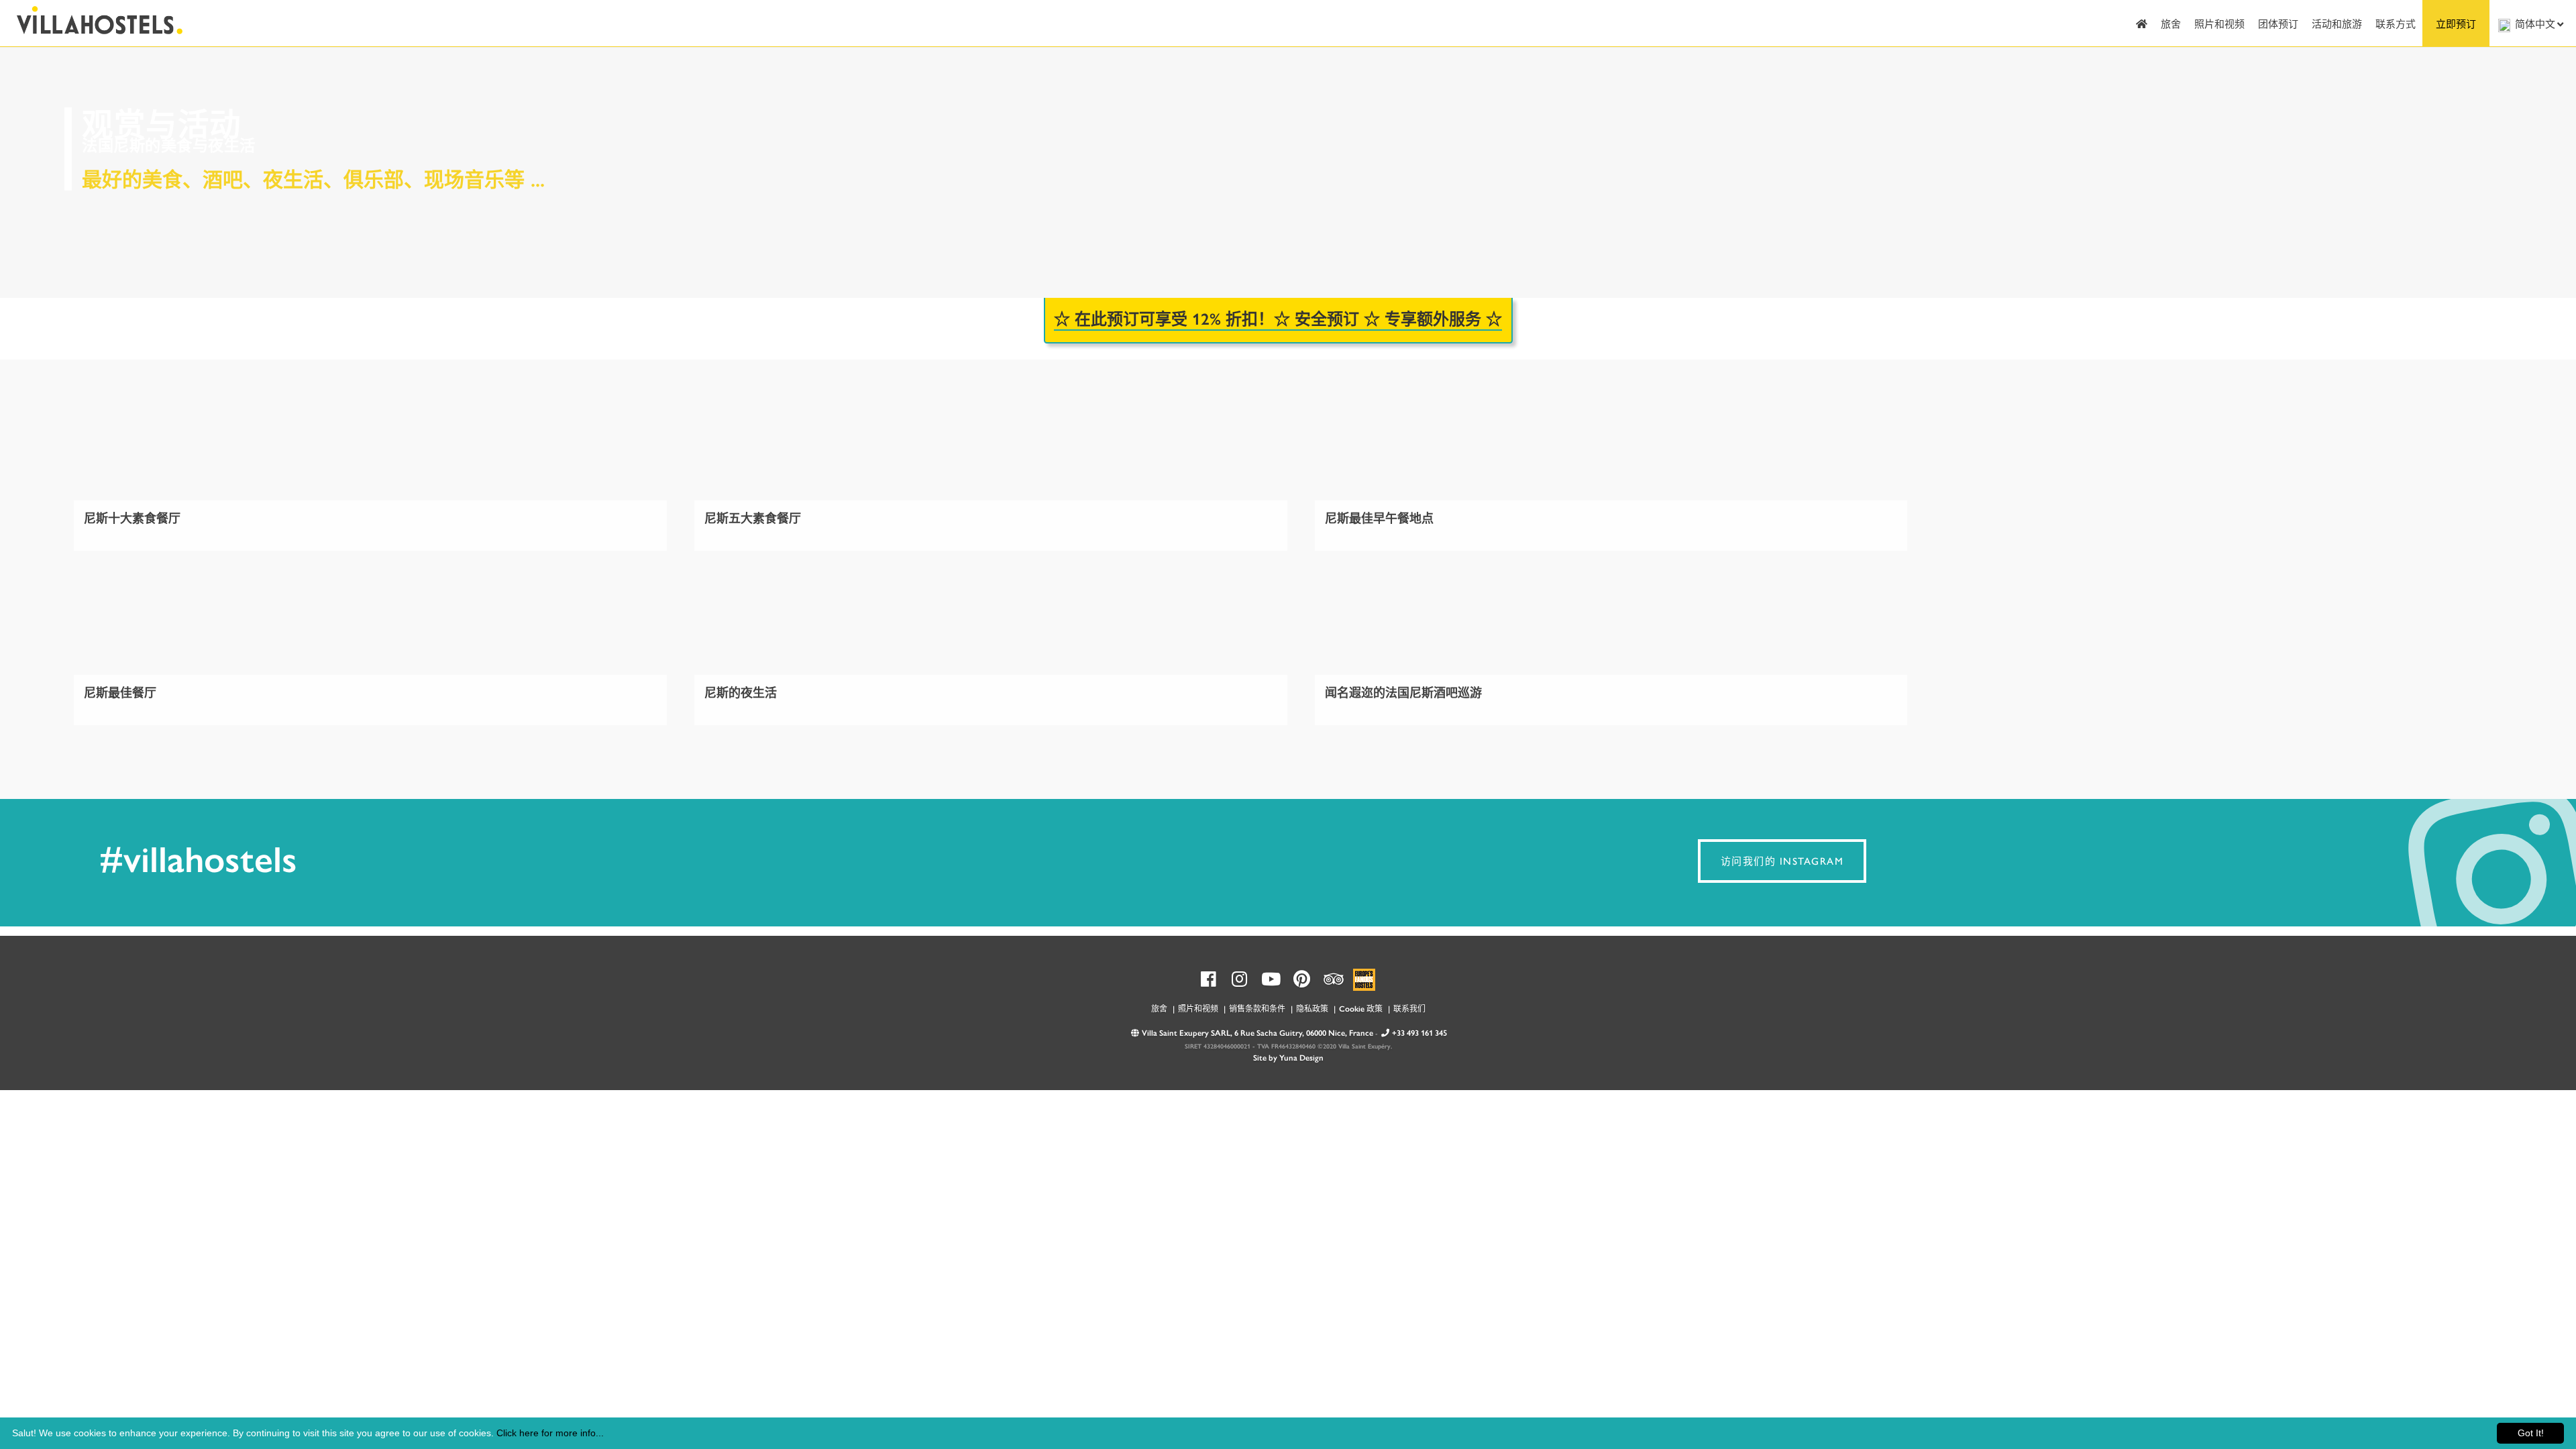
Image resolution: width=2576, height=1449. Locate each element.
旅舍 (2171, 23)
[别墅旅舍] (93, 18)
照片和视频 (2219, 23)
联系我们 (1409, 1008)
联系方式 (2396, 23)
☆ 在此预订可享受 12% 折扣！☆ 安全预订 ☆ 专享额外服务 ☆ (1278, 318)
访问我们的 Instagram (1782, 860)
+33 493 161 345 (1419, 1032)
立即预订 (2456, 23)
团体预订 (2278, 23)
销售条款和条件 (1257, 1008)
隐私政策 (1312, 1008)
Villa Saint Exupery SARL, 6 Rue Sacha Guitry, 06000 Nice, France (1257, 1032)
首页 (2142, 23)
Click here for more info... (550, 1433)
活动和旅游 (2337, 23)
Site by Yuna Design (1288, 1057)
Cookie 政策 (1361, 1008)
